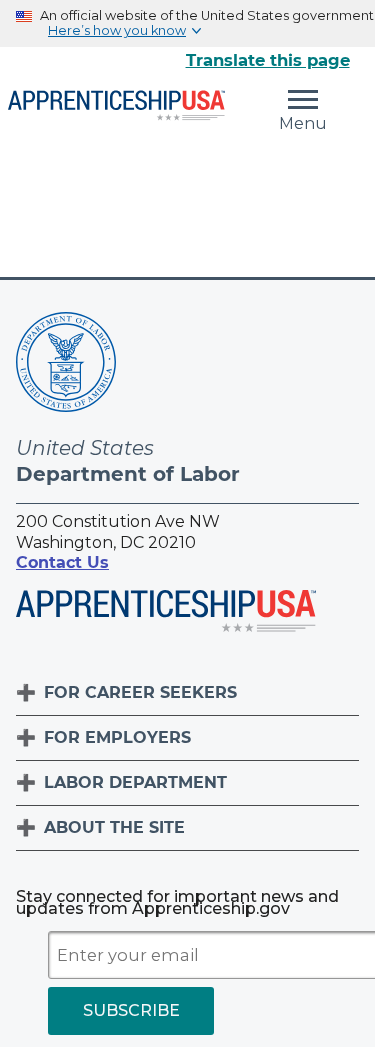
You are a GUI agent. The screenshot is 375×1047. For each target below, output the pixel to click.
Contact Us (62, 562)
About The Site (114, 827)
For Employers (117, 737)
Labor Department (135, 782)
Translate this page (268, 60)
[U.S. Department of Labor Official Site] (66, 365)
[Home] (116, 107)
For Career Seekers (140, 692)
